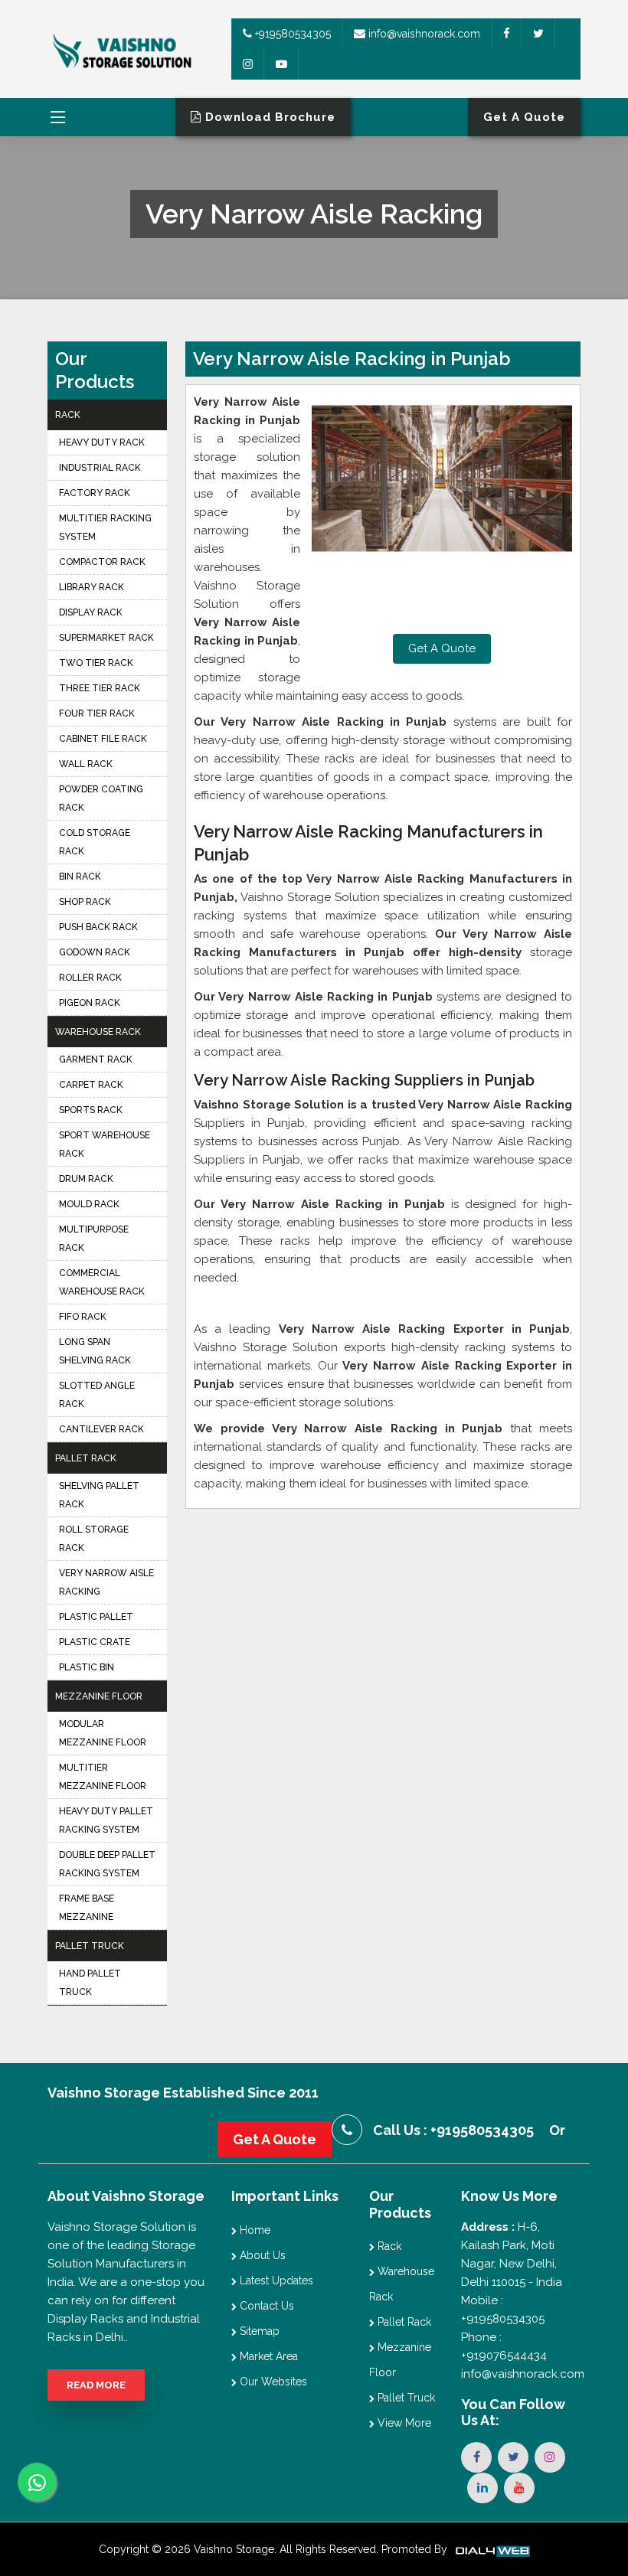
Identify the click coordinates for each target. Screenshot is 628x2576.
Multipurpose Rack (94, 1239)
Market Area (267, 2356)
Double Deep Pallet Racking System (107, 1864)
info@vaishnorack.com (423, 34)
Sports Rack (91, 1110)
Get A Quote (442, 648)
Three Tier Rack (100, 688)
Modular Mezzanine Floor (103, 1733)
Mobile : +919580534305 (503, 2310)
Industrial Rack (100, 468)
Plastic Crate (95, 1642)
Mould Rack (89, 1204)
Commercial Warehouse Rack (102, 1282)
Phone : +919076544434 (504, 2346)
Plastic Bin (87, 1667)
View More (403, 2423)
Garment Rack (96, 1059)
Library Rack (92, 587)
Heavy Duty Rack (102, 442)
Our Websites (272, 2382)
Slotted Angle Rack (97, 1395)
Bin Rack (80, 877)
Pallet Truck (90, 1946)
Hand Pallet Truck (90, 1983)
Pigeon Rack (90, 1003)
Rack (68, 415)
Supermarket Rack (106, 638)
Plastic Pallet (96, 1617)
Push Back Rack (98, 927)
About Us (261, 2255)
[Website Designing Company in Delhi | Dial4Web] (492, 2549)
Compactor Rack (102, 562)
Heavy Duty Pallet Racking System (106, 1820)
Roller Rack (90, 978)
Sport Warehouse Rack (105, 1144)
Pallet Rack (86, 1458)
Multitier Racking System (105, 527)
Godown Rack (95, 952)
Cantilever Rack (101, 1429)
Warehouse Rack (98, 1032)
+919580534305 (291, 34)
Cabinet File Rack (103, 739)
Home (253, 2230)
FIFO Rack (83, 1317)
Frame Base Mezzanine (87, 1908)
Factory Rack (95, 493)
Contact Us (265, 2306)
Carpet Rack (91, 1085)
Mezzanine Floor (99, 1696)
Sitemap (258, 2331)
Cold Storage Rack (95, 842)
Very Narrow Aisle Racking (106, 1582)
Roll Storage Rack (94, 1539)
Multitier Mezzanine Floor (103, 1777)
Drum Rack (86, 1179)
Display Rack (91, 612)
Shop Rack (85, 902)
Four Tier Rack (97, 713)
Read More (96, 2385)
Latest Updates (275, 2281)
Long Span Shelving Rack (95, 1351)
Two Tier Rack (96, 663)
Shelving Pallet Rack (99, 1495)
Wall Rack (86, 764)
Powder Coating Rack (101, 798)
